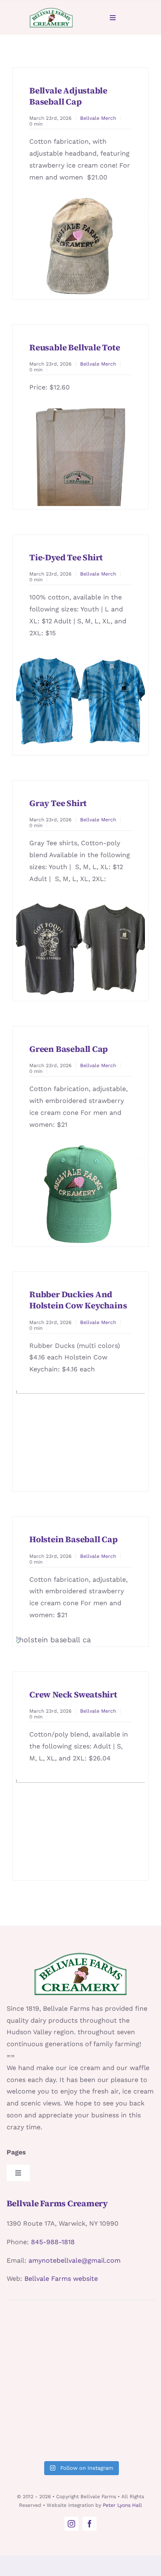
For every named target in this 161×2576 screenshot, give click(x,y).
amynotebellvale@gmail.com (75, 2260)
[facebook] (90, 2524)
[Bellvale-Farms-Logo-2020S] (51, 10)
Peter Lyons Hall (122, 2505)
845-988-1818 (53, 2242)
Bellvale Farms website (61, 2279)
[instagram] (71, 2524)
